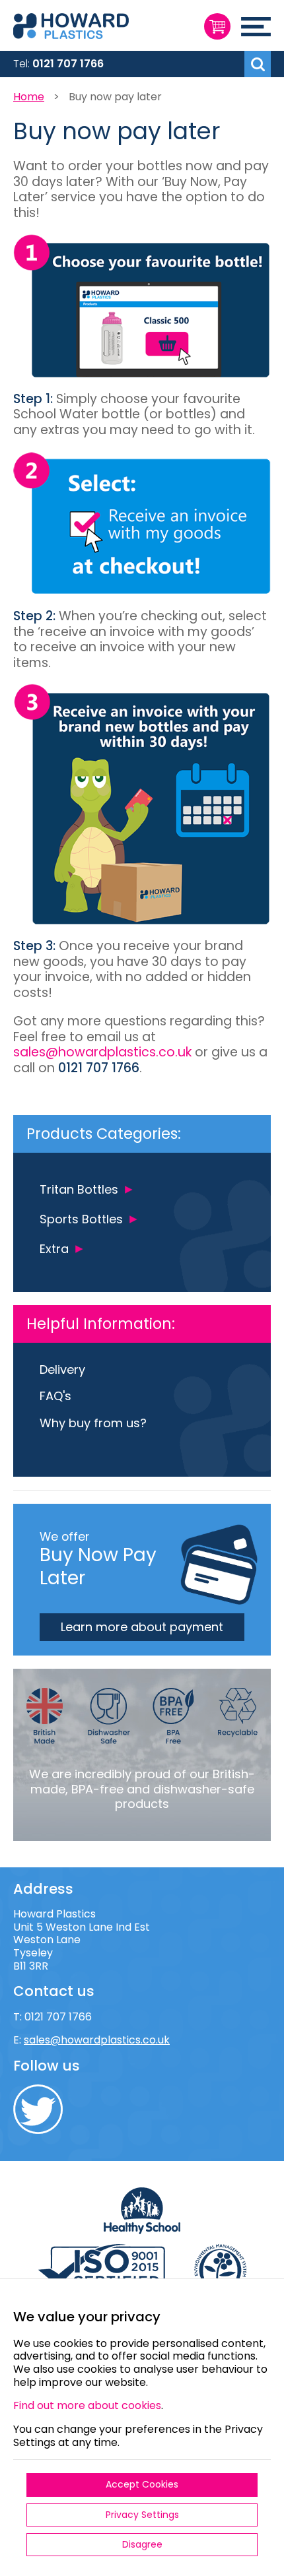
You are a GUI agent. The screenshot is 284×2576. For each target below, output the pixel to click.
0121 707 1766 (68, 64)
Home (29, 97)
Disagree (142, 2544)
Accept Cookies (142, 2484)
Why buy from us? (93, 1423)
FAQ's (55, 1396)
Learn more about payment (142, 1627)
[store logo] (102, 28)
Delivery (62, 1369)
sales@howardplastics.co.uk (102, 1052)
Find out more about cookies (87, 2405)
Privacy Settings (142, 2515)
